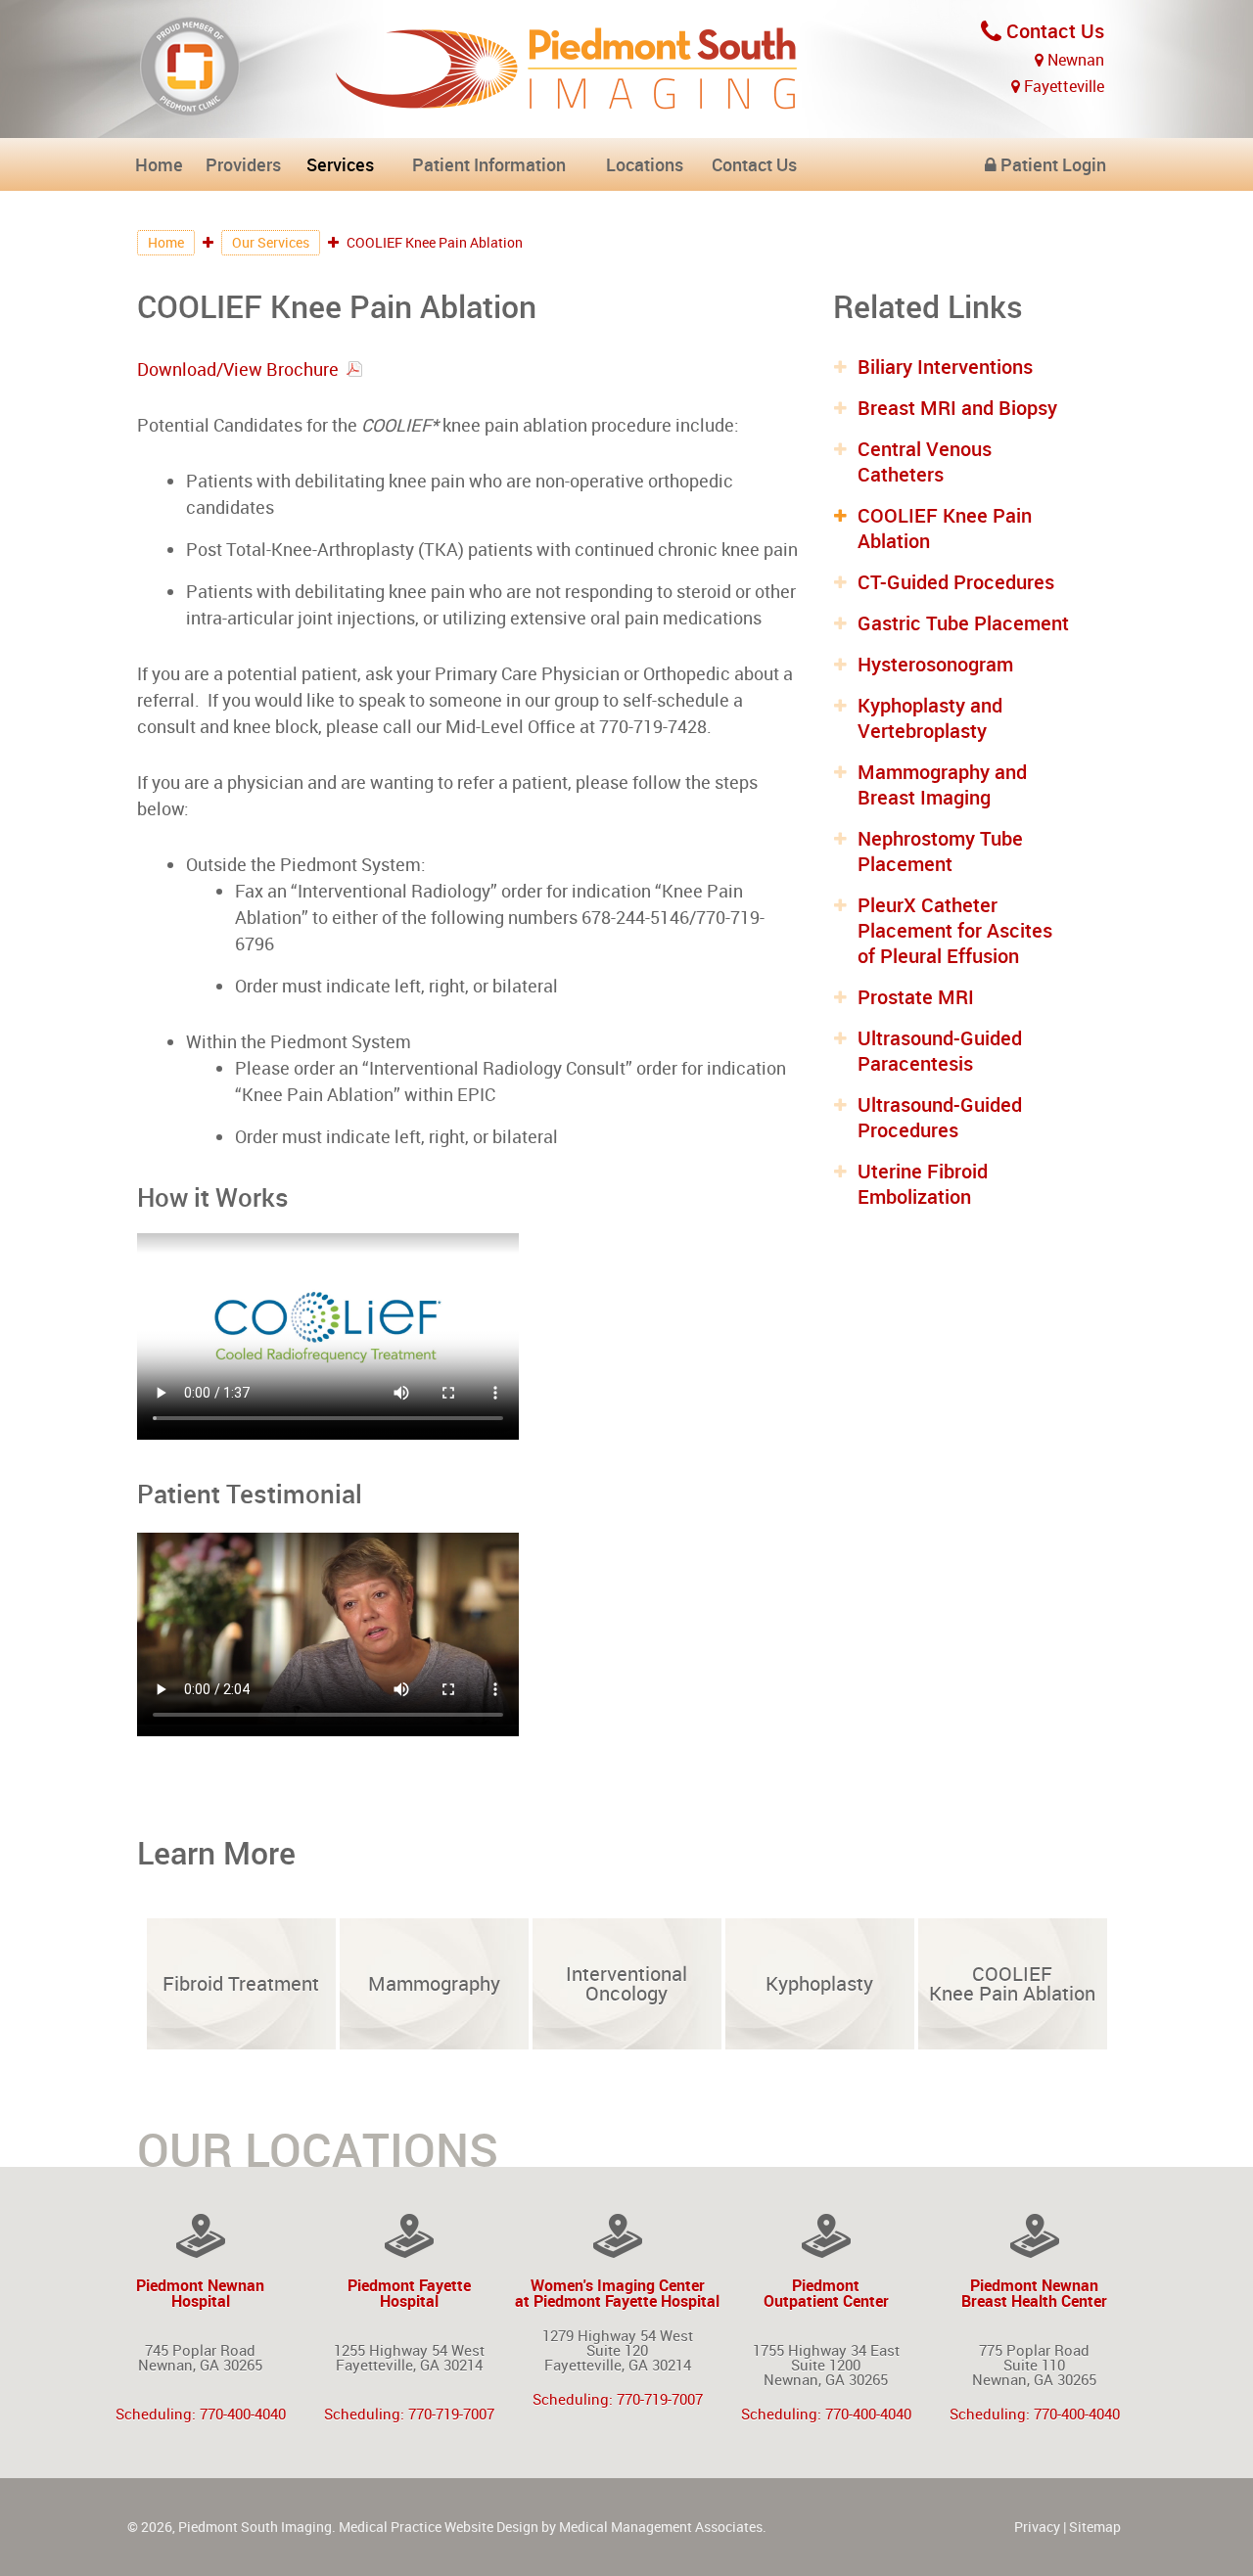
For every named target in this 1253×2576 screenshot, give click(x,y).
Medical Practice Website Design (439, 2527)
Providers (243, 164)
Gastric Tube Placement (963, 623)
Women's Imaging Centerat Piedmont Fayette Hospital (617, 2292)
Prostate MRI (916, 997)
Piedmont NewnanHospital (200, 2292)
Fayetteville (1062, 86)
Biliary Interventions (945, 367)
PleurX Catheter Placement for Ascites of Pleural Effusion (955, 930)
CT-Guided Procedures (956, 582)
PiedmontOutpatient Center (826, 2292)
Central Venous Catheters (925, 461)
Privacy (1037, 2527)
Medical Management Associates (661, 2527)
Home (159, 164)
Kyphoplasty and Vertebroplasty (930, 718)
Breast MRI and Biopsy (957, 408)
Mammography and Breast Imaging (942, 784)
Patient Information (489, 164)
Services (340, 164)
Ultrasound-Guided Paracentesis (940, 1051)
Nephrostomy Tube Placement (940, 851)
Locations (645, 164)
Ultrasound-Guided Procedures (940, 1117)
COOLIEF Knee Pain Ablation (945, 528)
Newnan (1074, 60)
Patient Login (1051, 164)
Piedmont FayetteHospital (409, 2292)
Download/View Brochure (238, 369)
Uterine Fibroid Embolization (923, 1184)
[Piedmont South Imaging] (568, 99)
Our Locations (318, 2149)
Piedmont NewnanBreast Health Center (1034, 2292)
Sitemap (1095, 2527)
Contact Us (1053, 31)
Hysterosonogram (935, 664)
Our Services (271, 242)
